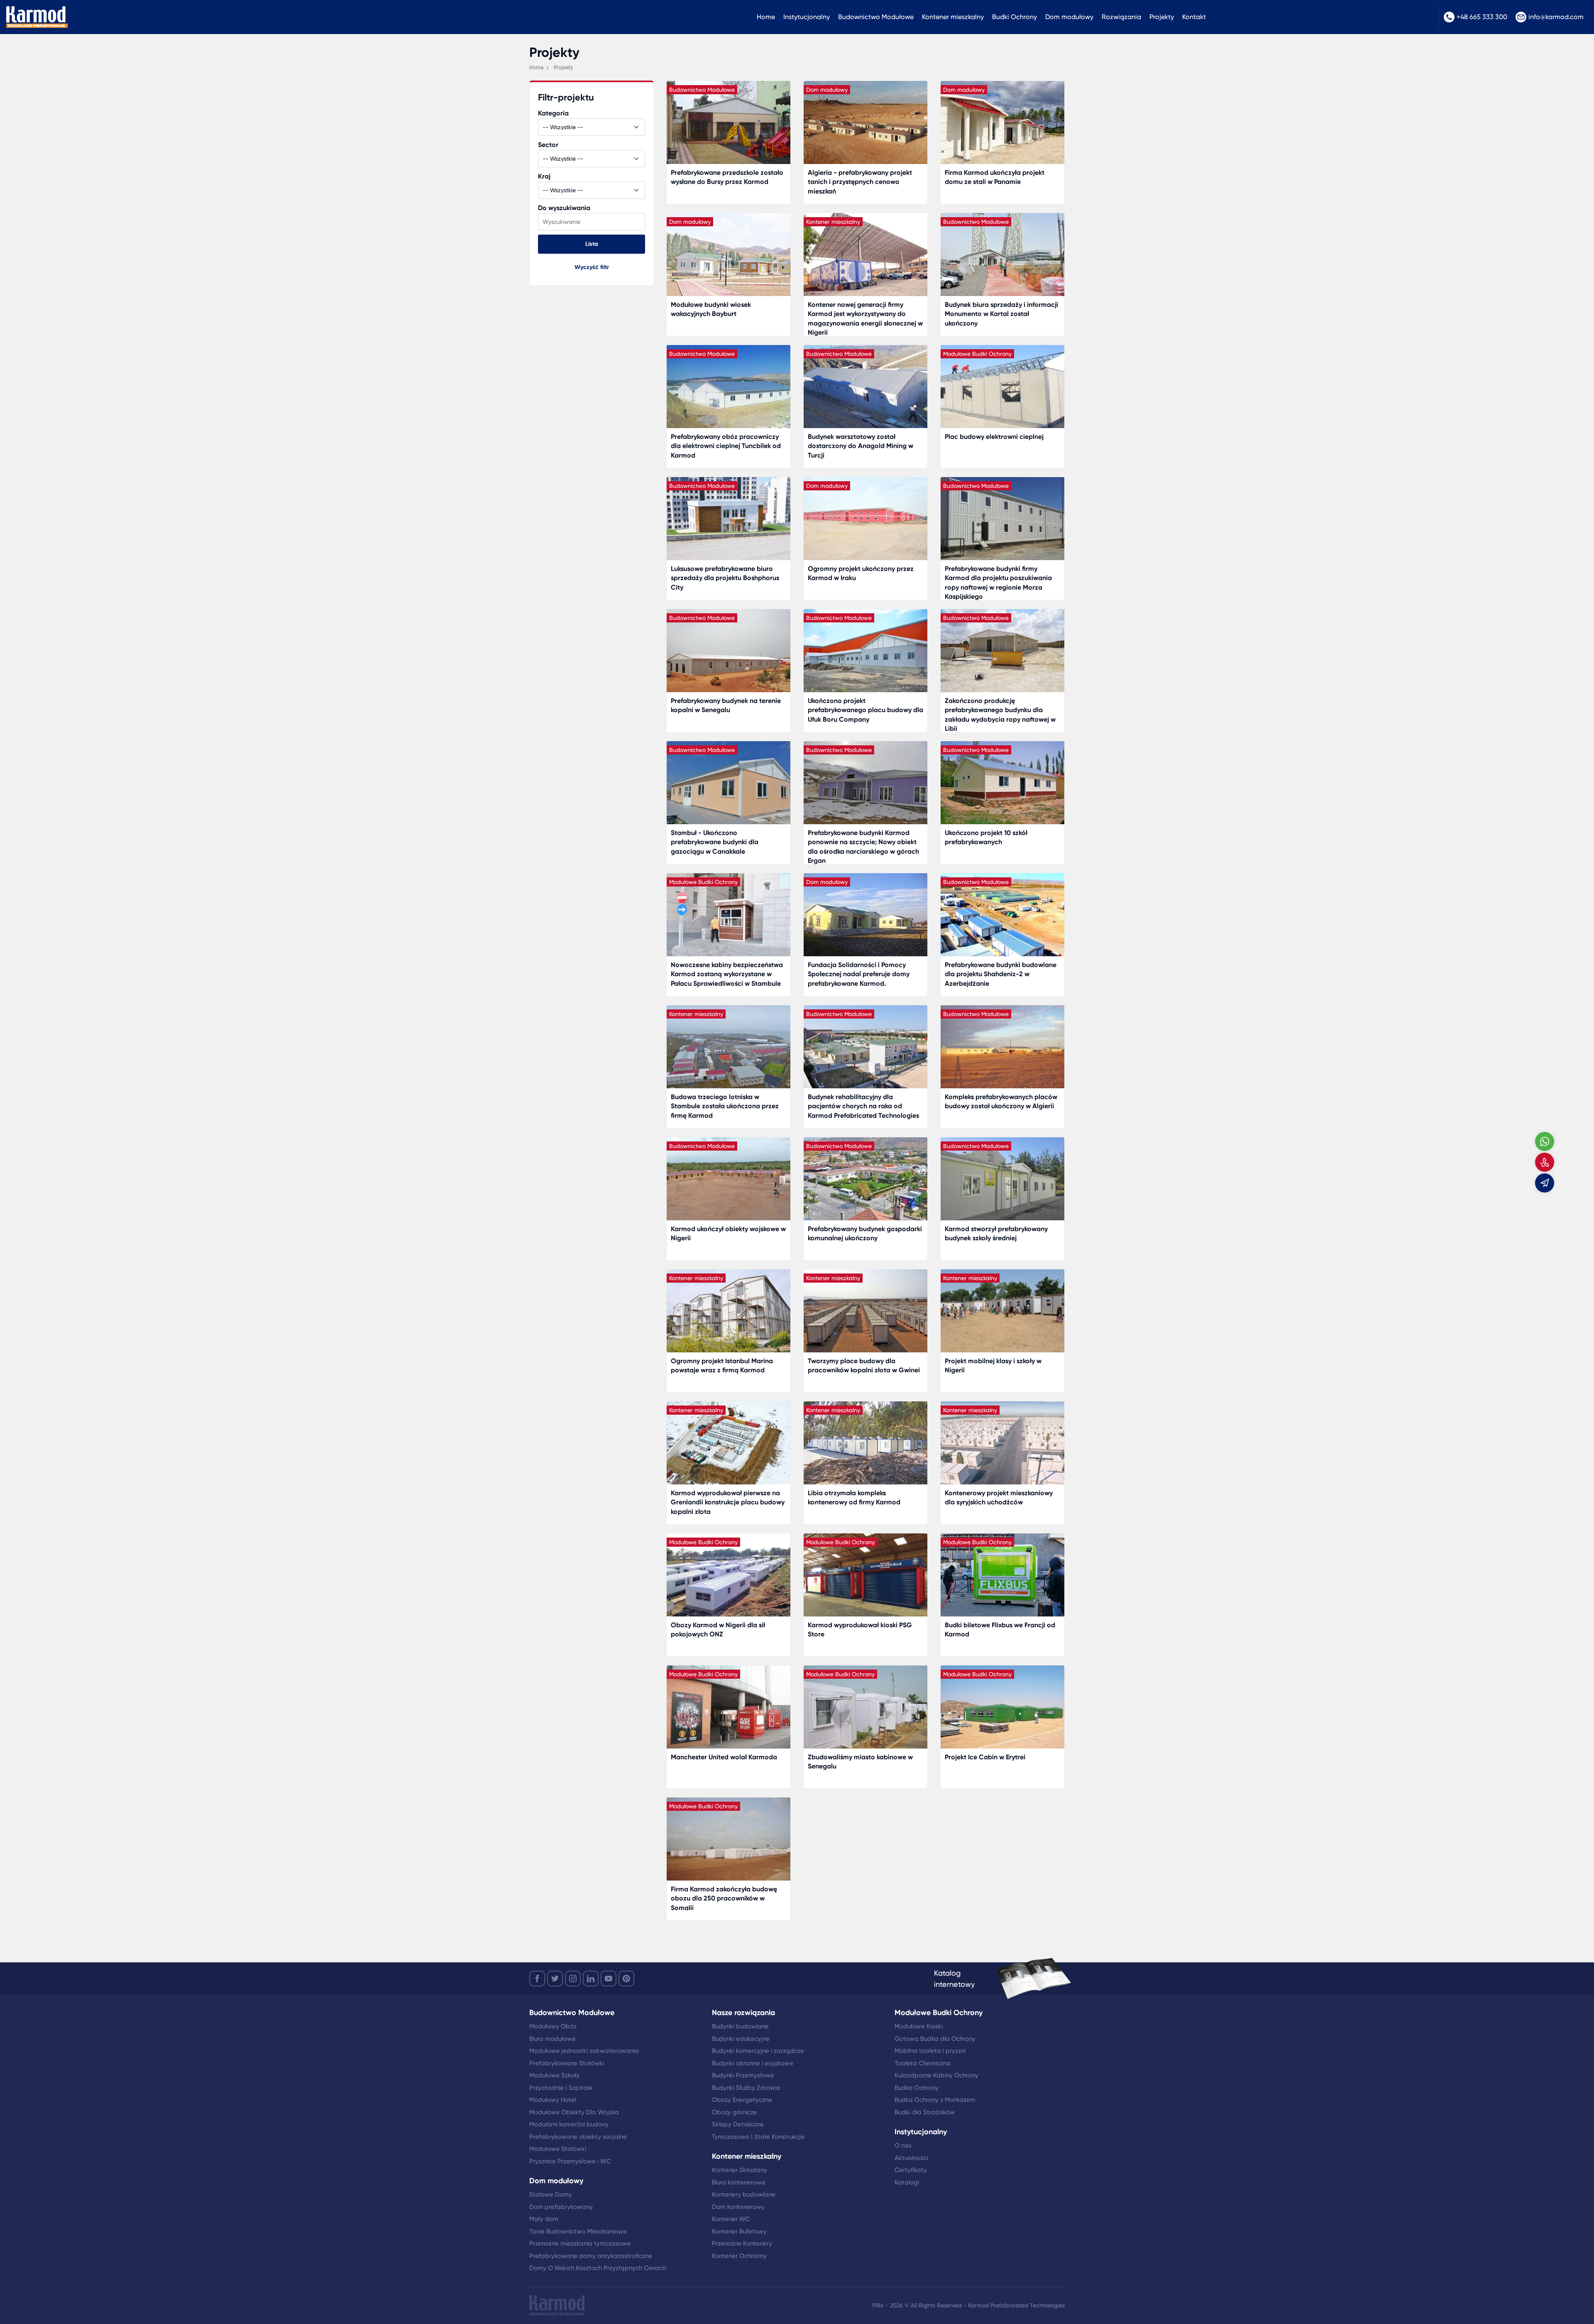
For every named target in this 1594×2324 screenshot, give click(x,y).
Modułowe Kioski (919, 2026)
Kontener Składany (740, 2170)
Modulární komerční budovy (569, 2124)
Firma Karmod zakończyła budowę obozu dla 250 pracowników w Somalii (724, 1898)
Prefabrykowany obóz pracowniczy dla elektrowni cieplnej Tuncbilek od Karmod (726, 446)
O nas (903, 2145)
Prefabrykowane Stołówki (567, 2063)
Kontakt (1194, 17)
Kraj (544, 176)
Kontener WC (731, 2219)
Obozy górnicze (735, 2112)
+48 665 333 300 (1482, 17)
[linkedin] (591, 1979)
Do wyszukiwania (564, 208)
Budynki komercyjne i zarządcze (758, 2051)
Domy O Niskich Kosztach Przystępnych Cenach (598, 2268)
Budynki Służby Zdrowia (746, 2088)
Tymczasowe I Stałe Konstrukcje (758, 2137)
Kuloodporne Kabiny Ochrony (936, 2075)
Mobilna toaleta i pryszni (930, 2051)
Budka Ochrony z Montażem (935, 2100)
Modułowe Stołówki (558, 2149)
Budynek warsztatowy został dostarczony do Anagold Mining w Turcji (861, 446)
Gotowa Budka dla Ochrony (935, 2039)
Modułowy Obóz (553, 2026)
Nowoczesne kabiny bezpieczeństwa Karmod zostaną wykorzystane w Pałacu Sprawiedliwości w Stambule (727, 974)
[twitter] (555, 1979)
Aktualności (911, 2158)
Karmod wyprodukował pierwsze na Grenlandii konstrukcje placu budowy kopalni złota (728, 1502)
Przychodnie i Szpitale (561, 2088)
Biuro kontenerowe (739, 2182)
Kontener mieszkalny (953, 17)
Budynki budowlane (740, 2026)
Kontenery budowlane (744, 2194)
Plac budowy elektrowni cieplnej (994, 437)
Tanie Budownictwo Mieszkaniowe (578, 2231)
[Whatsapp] (1545, 1141)
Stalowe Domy (551, 2194)
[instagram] (573, 1979)
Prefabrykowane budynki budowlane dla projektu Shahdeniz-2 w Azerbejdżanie (1001, 974)
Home (766, 17)
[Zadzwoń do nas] (1545, 1162)
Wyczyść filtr (592, 267)
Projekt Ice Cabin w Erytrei (985, 1757)
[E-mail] (1545, 1183)
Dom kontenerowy (738, 2207)
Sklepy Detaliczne (738, 2124)
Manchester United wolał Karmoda (724, 1757)
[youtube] (609, 1979)
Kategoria (553, 113)
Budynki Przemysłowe (743, 2075)
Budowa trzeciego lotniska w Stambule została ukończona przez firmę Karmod (725, 1106)
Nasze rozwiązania (743, 2013)
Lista (592, 244)
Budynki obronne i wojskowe (753, 2063)
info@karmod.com (1556, 17)
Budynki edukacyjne (741, 2039)
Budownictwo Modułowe (876, 17)
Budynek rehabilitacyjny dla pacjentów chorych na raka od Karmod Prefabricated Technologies (863, 1106)
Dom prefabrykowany (561, 2207)
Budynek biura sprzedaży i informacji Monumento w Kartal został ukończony (1001, 314)
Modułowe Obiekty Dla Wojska (574, 2112)
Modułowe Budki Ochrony (939, 2013)
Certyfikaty (911, 2170)
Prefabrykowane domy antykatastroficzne (591, 2256)
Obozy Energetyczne (742, 2100)
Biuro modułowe (553, 2039)
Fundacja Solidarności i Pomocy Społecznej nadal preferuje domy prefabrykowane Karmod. (859, 974)
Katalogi (907, 2182)
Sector (548, 145)
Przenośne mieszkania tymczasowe (580, 2243)
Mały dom (544, 2219)
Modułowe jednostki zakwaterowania (584, 2051)
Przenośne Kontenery (742, 2243)
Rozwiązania (1121, 17)
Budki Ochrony (1015, 17)
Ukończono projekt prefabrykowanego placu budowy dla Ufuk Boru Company (865, 710)
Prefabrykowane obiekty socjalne (578, 2137)
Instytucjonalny (807, 17)
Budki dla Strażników (925, 2112)
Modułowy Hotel (553, 2100)
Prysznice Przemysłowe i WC (570, 2161)
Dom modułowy (1069, 17)
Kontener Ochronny (739, 2256)
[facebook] (537, 1979)
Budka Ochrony (917, 2088)
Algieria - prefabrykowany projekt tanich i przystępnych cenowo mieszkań (860, 182)
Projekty (1162, 17)
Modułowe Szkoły (554, 2075)
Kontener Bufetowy (739, 2231)
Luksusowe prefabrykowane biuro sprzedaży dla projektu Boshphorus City (725, 578)
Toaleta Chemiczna (923, 2063)
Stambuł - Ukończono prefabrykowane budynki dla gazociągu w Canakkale (715, 842)
